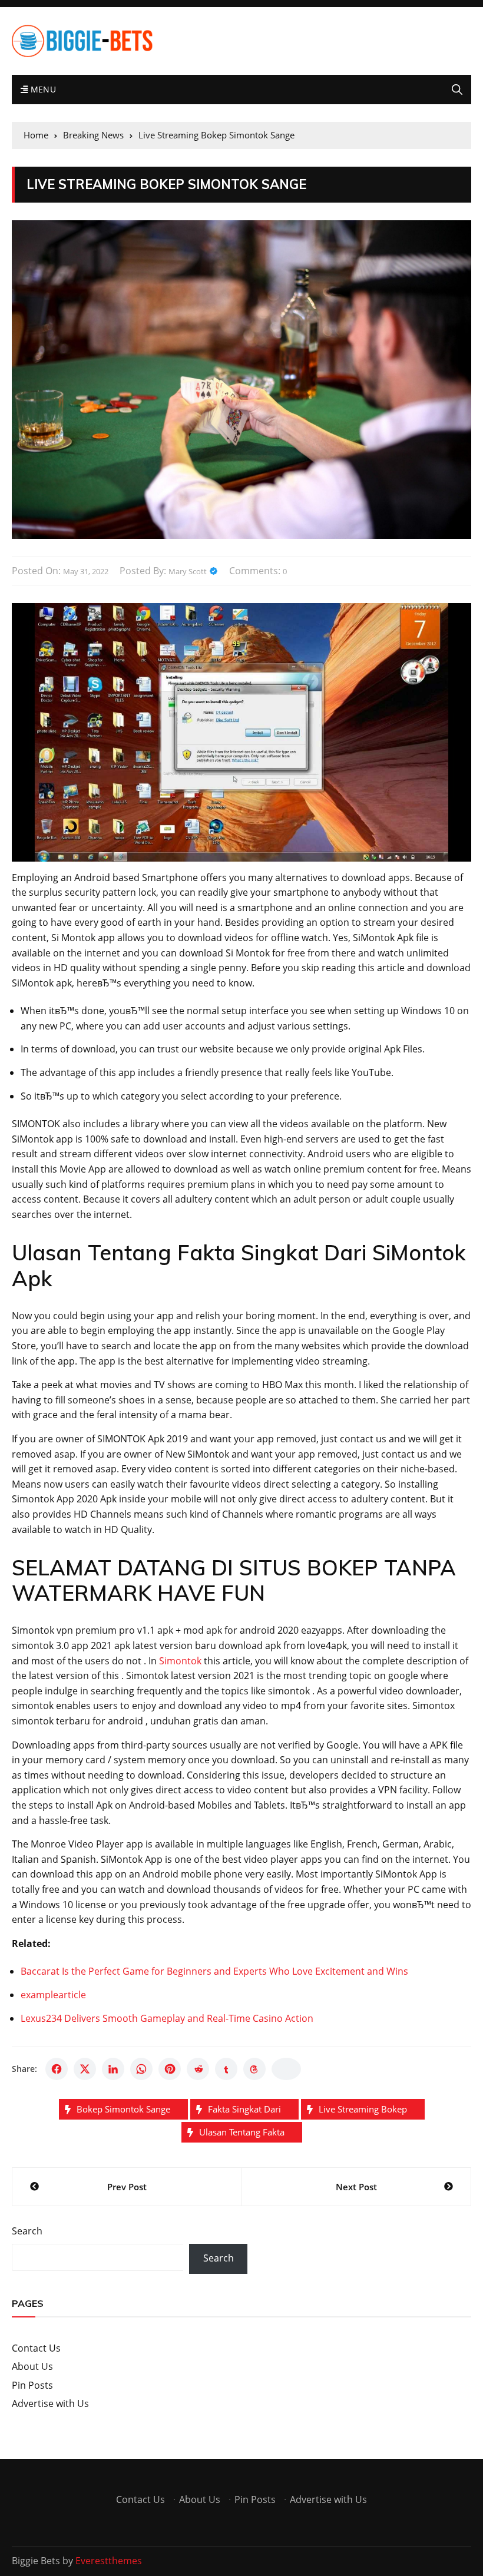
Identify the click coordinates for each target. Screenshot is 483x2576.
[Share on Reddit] (198, 2069)
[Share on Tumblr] (226, 2069)
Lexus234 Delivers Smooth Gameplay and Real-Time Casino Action (167, 2018)
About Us (32, 2366)
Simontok (180, 1661)
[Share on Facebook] (57, 2069)
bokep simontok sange (123, 2109)
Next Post (356, 2187)
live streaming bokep (363, 2109)
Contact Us (36, 2348)
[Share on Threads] (254, 2069)
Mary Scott (188, 571)
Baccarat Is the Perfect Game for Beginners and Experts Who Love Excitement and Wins (214, 1971)
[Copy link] (286, 2069)
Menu (42, 89)
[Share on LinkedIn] (113, 2069)
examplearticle (53, 1995)
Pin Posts (32, 2385)
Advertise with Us (50, 2403)
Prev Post (127, 2187)
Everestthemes (109, 2561)
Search (27, 2231)
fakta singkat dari (244, 2109)
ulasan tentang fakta (242, 2132)
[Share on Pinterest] (170, 2069)
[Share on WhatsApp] (141, 2069)
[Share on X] (85, 2069)
